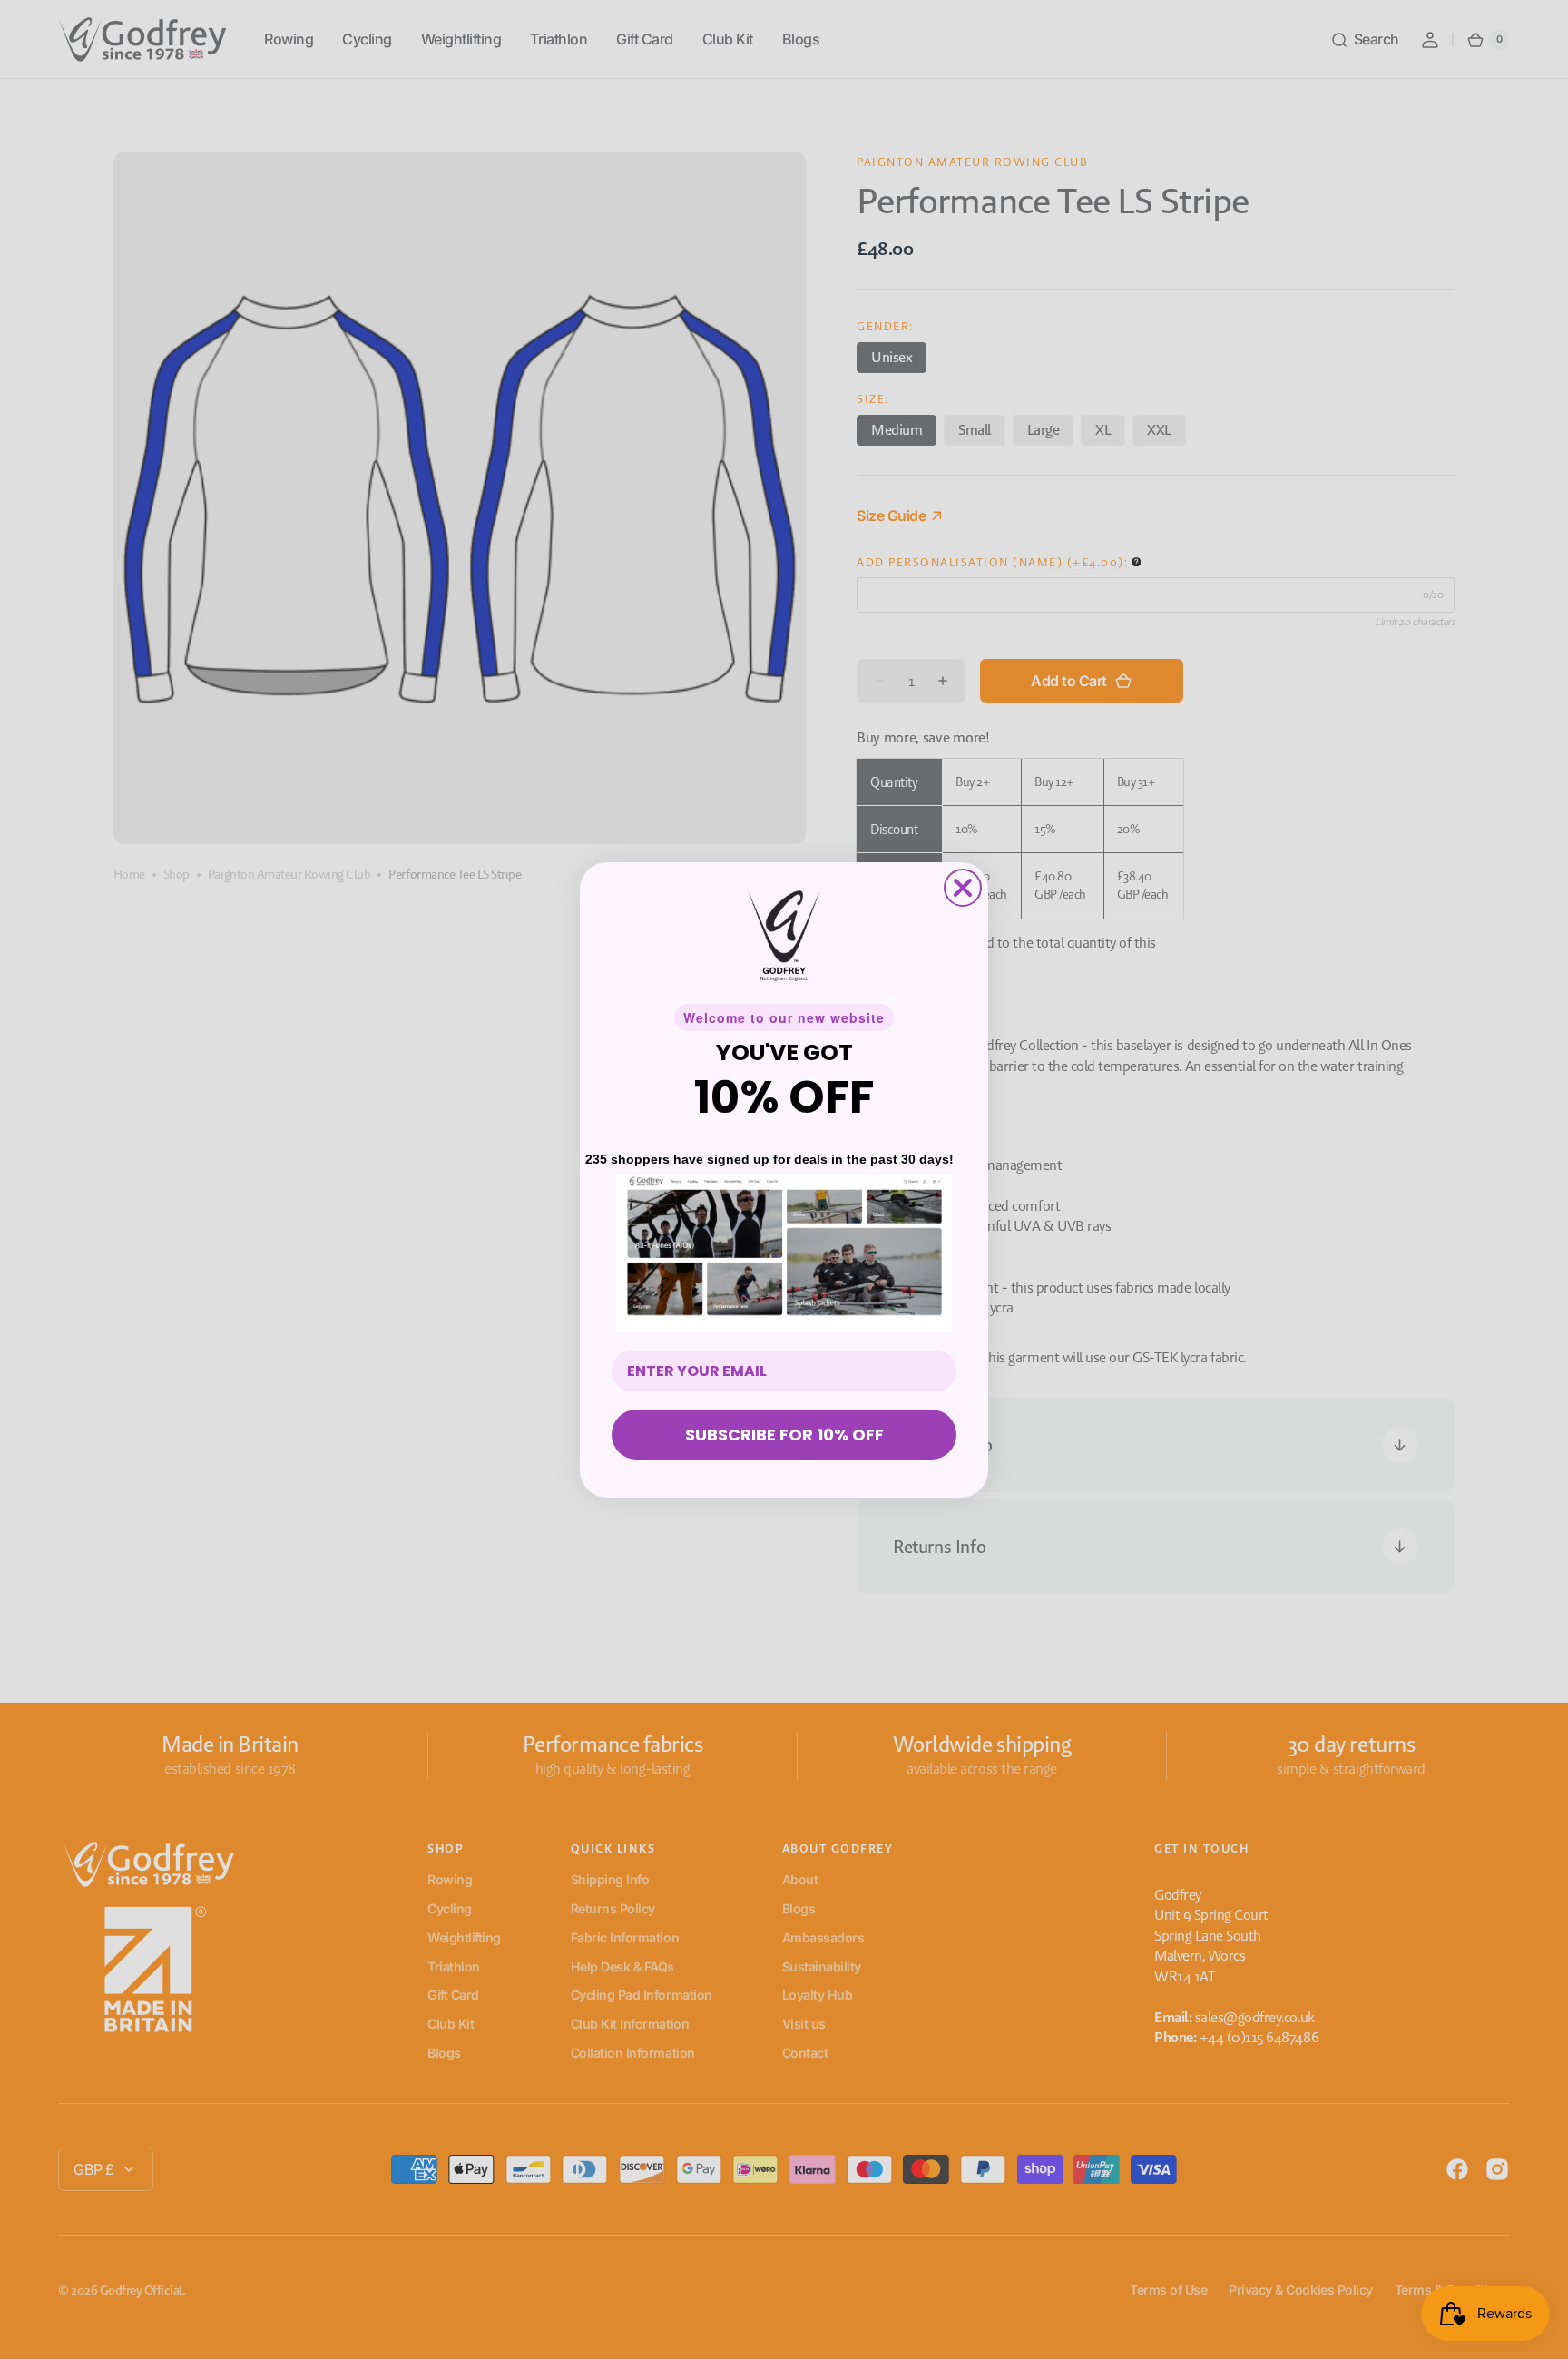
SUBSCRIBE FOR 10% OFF (784, 1435)
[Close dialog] (963, 888)
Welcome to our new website (784, 1017)
